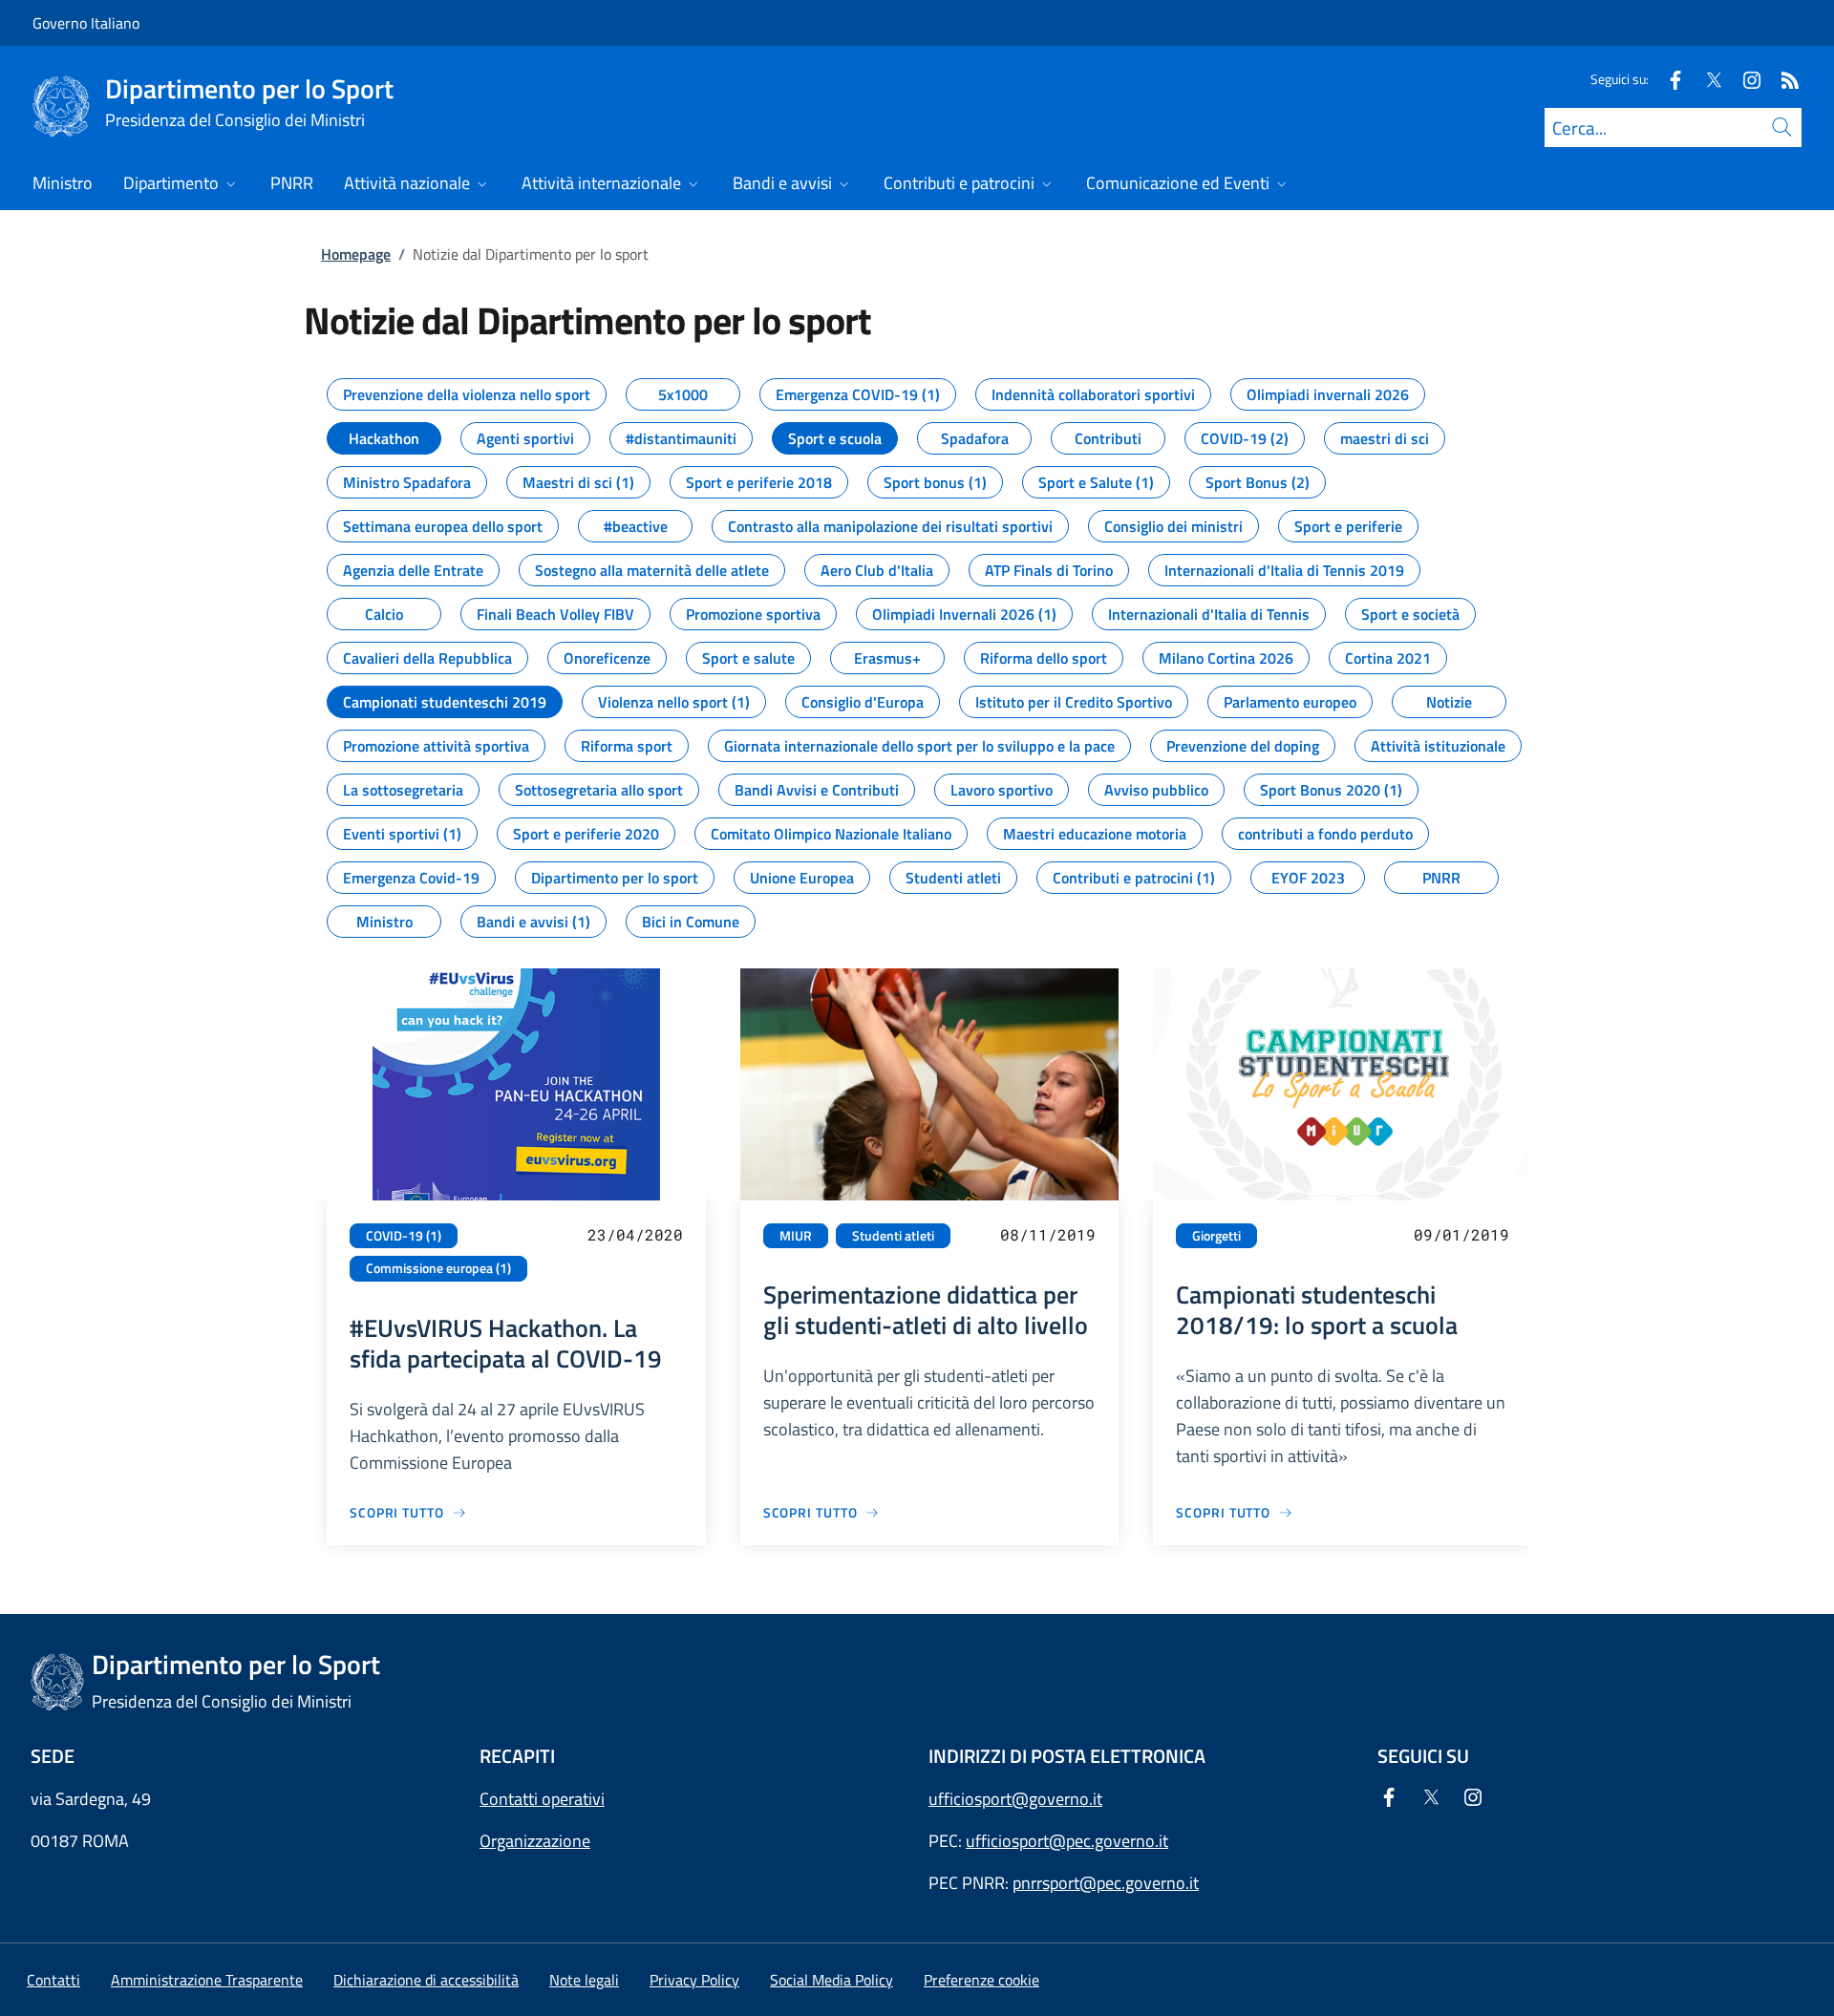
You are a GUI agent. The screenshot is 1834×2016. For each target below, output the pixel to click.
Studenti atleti (893, 1236)
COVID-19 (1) (404, 1236)
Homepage (356, 254)
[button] (981, 1980)
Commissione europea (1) (438, 1268)
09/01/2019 (1461, 1234)
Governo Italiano (86, 23)
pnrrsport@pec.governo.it (1106, 1883)
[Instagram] (1744, 79)
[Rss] (1782, 79)
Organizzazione (535, 1841)
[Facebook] (1668, 79)
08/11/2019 (1048, 1234)
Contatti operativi (542, 1799)
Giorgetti (1216, 1236)
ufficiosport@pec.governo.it (1067, 1841)
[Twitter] (1706, 79)
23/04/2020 (635, 1234)
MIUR (796, 1236)
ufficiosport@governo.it (1015, 1799)
